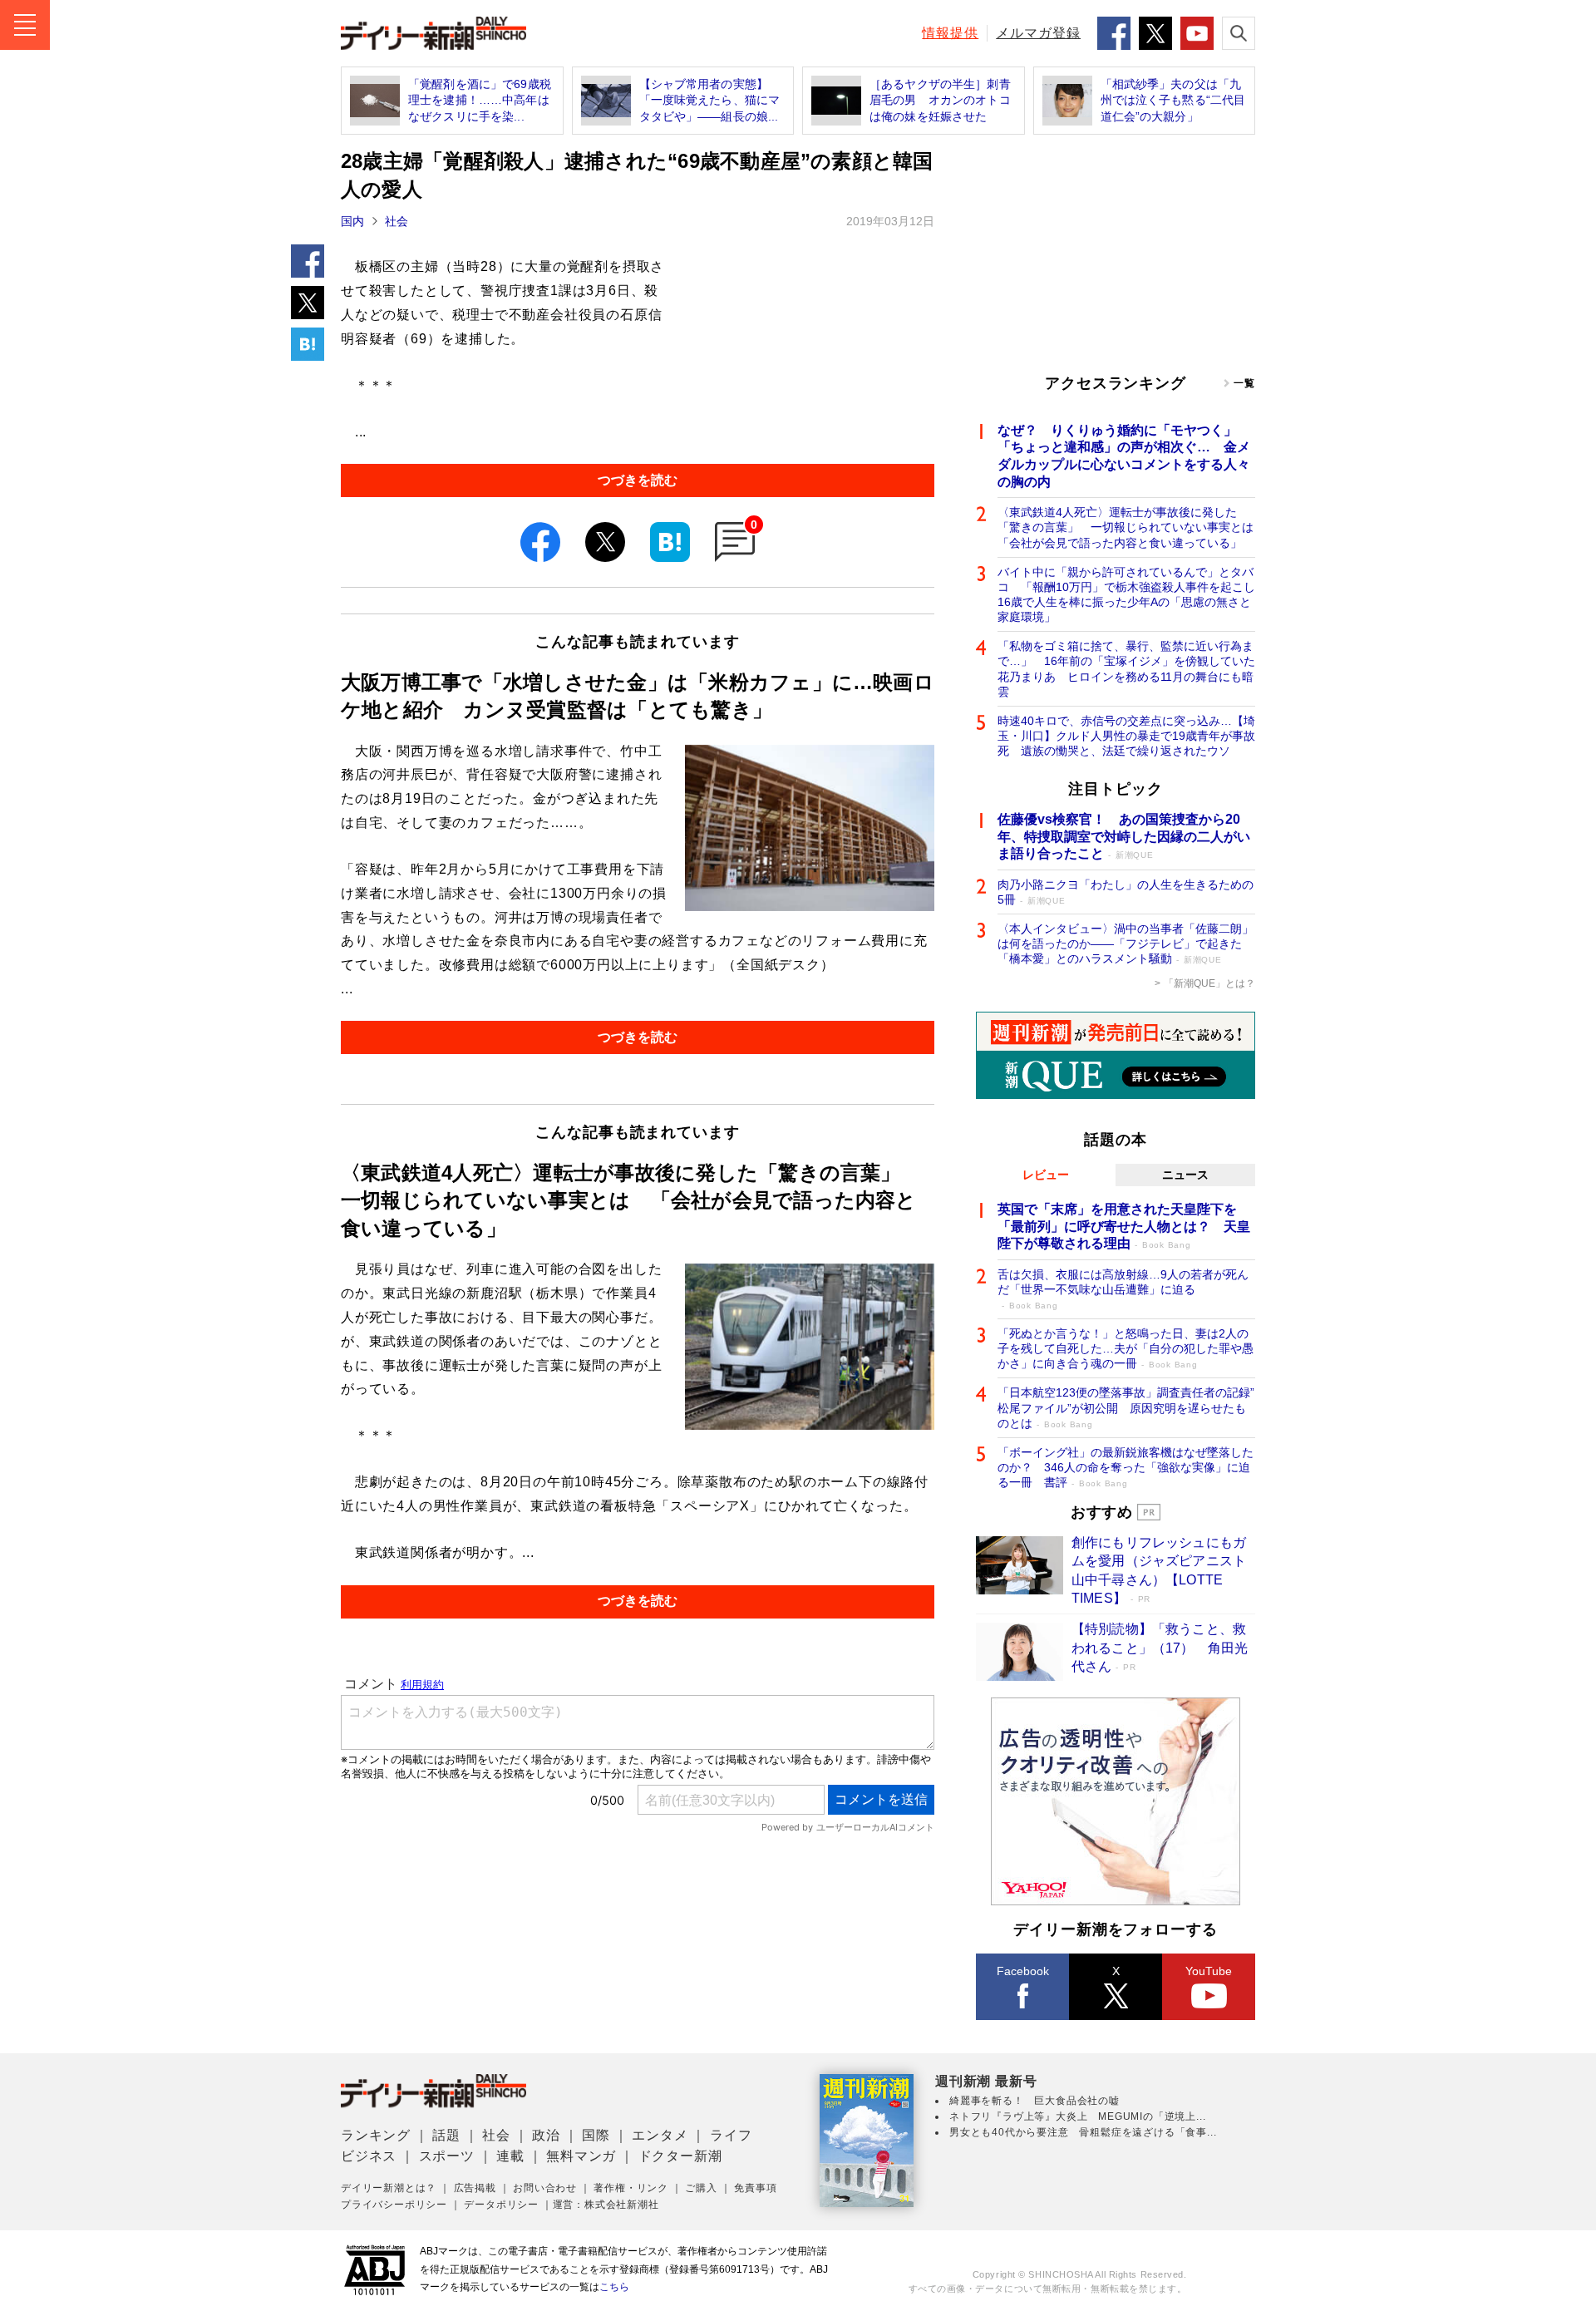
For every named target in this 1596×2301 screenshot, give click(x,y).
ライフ (731, 2135)
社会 (397, 221)
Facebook (1023, 1971)
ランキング (376, 2135)
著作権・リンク (631, 2188)
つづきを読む (638, 480)
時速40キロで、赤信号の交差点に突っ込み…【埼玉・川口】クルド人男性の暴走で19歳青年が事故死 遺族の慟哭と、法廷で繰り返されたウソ (1126, 736)
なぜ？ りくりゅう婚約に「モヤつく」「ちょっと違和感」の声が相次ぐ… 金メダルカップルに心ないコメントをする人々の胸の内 (1124, 456)
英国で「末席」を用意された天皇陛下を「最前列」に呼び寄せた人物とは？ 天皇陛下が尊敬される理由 (1124, 1227)
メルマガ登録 (1038, 33)
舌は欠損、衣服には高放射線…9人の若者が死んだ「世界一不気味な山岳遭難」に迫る (1123, 1289)
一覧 (1244, 383)
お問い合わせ (545, 2188)
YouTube (1209, 1971)
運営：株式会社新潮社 (606, 2205)
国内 (352, 221)
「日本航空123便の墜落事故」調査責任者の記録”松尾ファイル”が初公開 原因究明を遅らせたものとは (1126, 1407)
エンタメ (660, 2135)
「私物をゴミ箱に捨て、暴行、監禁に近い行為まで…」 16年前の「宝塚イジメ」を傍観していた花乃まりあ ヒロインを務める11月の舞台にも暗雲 (1126, 669)
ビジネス (369, 2156)
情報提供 (950, 33)
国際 (596, 2135)
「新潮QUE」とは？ (1209, 983)
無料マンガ (581, 2156)
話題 (446, 2135)
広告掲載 (475, 2188)
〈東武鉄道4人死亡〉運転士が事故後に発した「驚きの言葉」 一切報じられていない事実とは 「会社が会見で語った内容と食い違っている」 (1126, 527)
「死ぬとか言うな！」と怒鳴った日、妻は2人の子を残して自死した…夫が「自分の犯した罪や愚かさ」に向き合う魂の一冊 (1126, 1348)
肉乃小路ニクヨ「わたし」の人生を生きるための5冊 (1126, 892)
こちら (614, 2287)
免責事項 (755, 2188)
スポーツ (447, 2156)
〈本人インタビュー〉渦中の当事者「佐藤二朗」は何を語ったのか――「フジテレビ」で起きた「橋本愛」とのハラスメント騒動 (1126, 944)
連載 (510, 2156)
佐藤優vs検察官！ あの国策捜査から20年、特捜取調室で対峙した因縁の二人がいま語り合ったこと (1124, 837)
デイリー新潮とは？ (389, 2188)
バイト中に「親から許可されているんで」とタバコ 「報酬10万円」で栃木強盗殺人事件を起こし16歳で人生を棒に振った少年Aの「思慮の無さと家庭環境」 (1126, 595)
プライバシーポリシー (394, 2205)
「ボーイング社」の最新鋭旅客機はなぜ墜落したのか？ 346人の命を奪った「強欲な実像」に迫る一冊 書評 (1126, 1467)
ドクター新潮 (680, 2156)
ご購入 (701, 2188)
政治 (546, 2135)
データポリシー (501, 2205)
